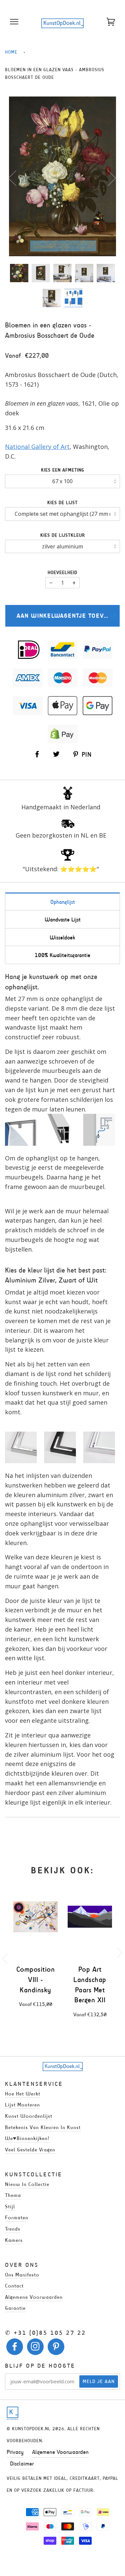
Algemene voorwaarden (34, 2297)
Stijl (10, 2206)
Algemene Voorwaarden (60, 2452)
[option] (62, 176)
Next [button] (108, 178)
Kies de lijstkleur (63, 535)
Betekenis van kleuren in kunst (43, 2127)
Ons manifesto (22, 2275)
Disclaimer (22, 2464)
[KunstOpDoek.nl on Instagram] (35, 2348)
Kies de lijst (62, 503)
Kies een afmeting (63, 470)
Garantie (15, 2308)
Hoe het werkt (23, 2094)
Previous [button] (16, 178)
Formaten (17, 2217)
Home (11, 52)
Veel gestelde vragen (30, 2150)
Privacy (15, 2452)
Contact (14, 2286)
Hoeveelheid (62, 573)
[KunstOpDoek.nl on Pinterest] (56, 2348)
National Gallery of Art (37, 447)
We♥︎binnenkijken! (27, 2138)
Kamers (14, 2240)
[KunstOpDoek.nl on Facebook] (15, 2348)
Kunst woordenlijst (29, 2116)
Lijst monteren (22, 2105)
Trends (13, 2229)
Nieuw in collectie (27, 2184)
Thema (13, 2195)
